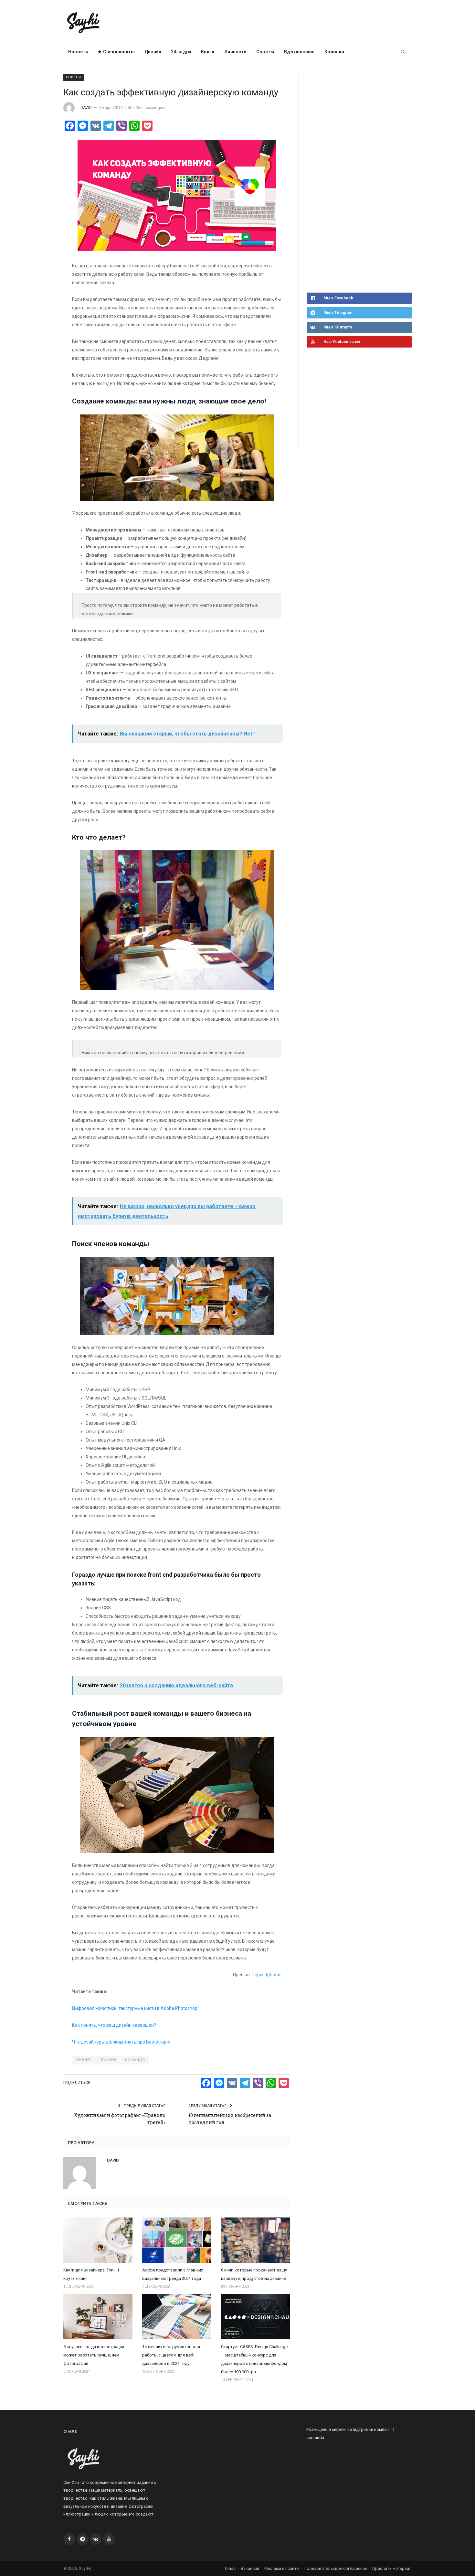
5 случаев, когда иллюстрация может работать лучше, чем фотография (94, 2355)
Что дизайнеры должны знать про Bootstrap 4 (121, 2042)
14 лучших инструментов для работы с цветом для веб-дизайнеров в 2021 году (171, 2355)
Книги (208, 52)
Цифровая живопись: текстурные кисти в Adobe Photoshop (135, 2008)
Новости (78, 52)
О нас (230, 2568)
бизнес (84, 2060)
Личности (235, 52)
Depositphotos (267, 1975)
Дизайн (153, 52)
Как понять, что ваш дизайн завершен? (114, 2025)
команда (135, 2060)
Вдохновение (299, 52)
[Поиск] (403, 52)
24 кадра (181, 52)
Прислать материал (392, 2568)
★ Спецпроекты (116, 52)
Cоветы (265, 52)
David (86, 108)
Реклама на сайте (281, 2568)
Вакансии (250, 2568)
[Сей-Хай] (84, 22)
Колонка (334, 52)
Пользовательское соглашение (335, 2568)
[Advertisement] (355, 182)
